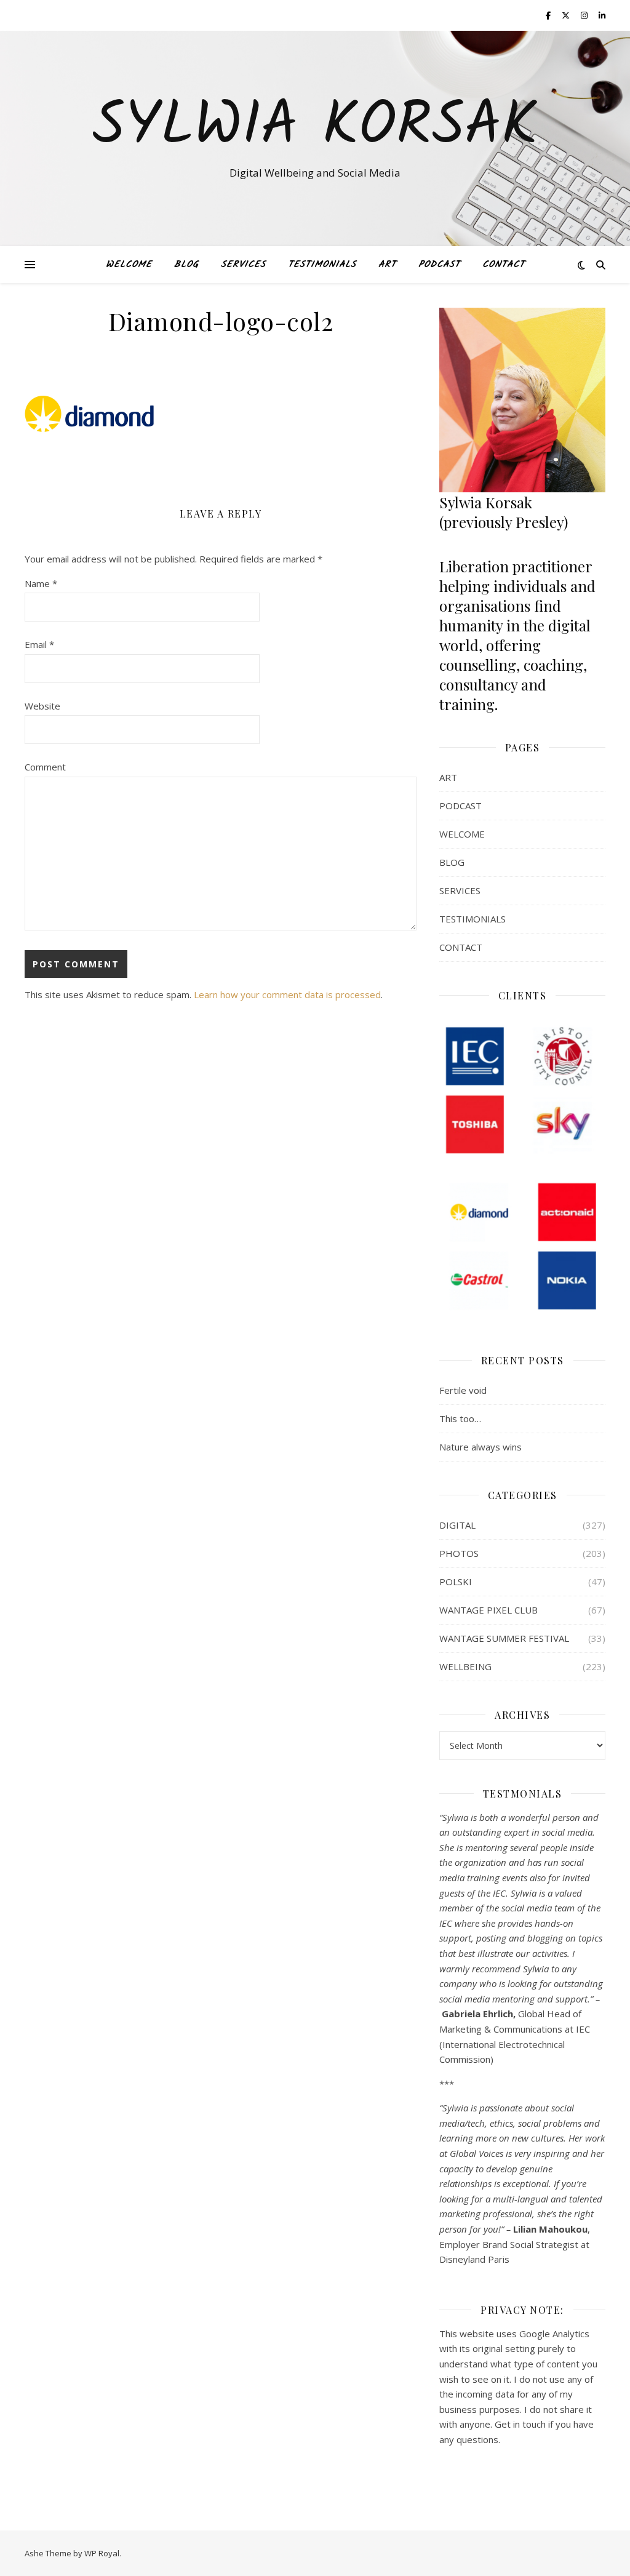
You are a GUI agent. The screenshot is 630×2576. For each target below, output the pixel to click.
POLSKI (456, 1582)
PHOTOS (459, 1553)
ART (387, 265)
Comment (45, 767)
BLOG (186, 265)
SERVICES (243, 265)
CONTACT (504, 265)
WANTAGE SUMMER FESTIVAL (504, 1638)
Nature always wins (480, 1447)
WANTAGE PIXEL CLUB (488, 1610)
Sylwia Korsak (315, 127)
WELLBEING (465, 1666)
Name (41, 583)
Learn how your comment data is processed (287, 994)
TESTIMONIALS (322, 265)
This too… (460, 1418)
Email (39, 644)
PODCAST (439, 265)
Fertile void (463, 1390)
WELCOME (129, 265)
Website (42, 706)
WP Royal (102, 2553)
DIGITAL (457, 1525)
